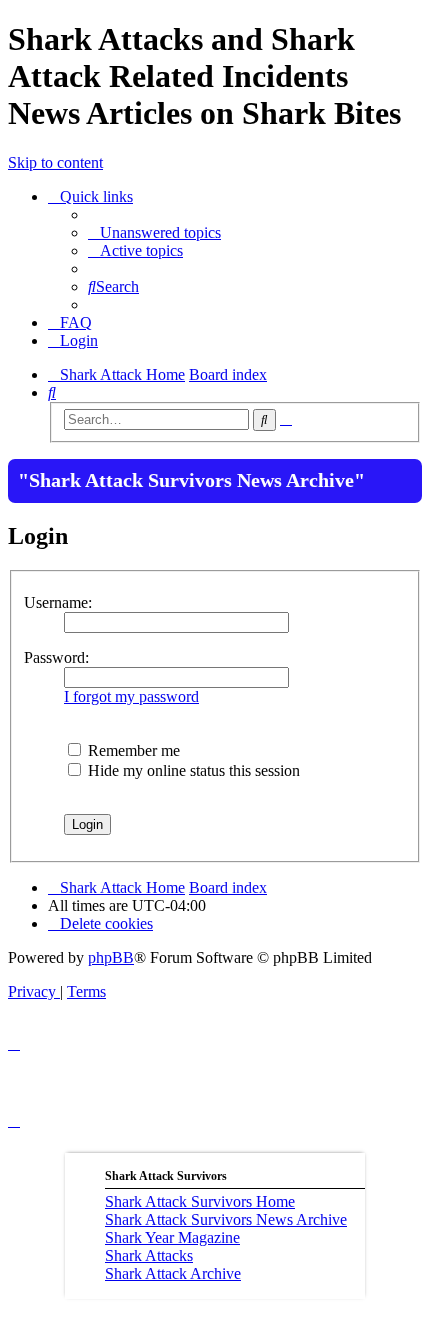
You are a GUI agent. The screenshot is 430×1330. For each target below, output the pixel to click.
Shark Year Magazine (172, 1237)
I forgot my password (131, 696)
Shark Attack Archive (173, 1273)
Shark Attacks (149, 1255)
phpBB (111, 957)
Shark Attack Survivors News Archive (226, 1219)
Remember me (132, 750)
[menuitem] (154, 232)
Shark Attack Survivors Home (200, 1201)
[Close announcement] (405, 472)
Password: (56, 657)
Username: (58, 602)
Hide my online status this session (192, 770)
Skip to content (55, 162)
